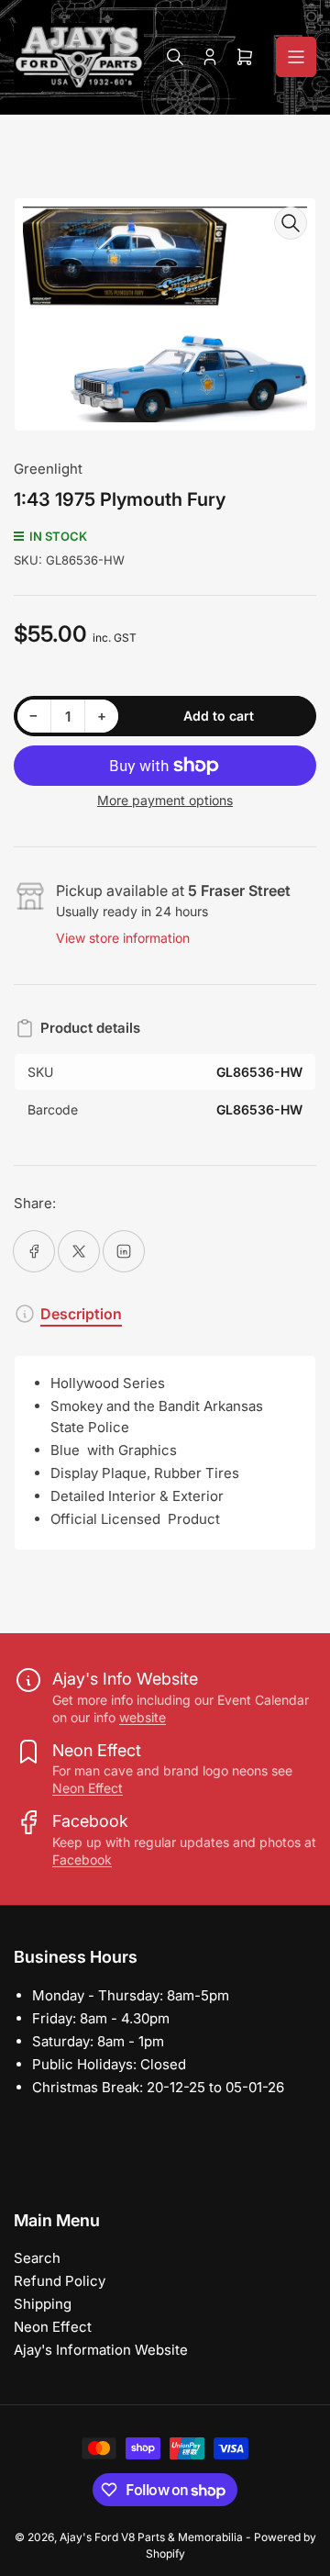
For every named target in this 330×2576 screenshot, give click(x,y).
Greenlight (48, 469)
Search (37, 2258)
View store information (123, 938)
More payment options (165, 800)
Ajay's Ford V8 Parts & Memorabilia (151, 2537)
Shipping (43, 2304)
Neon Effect (88, 1788)
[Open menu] (296, 57)
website (143, 1717)
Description (81, 1314)
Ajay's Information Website (101, 2350)
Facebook (82, 1859)
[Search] (175, 57)
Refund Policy (60, 2281)
